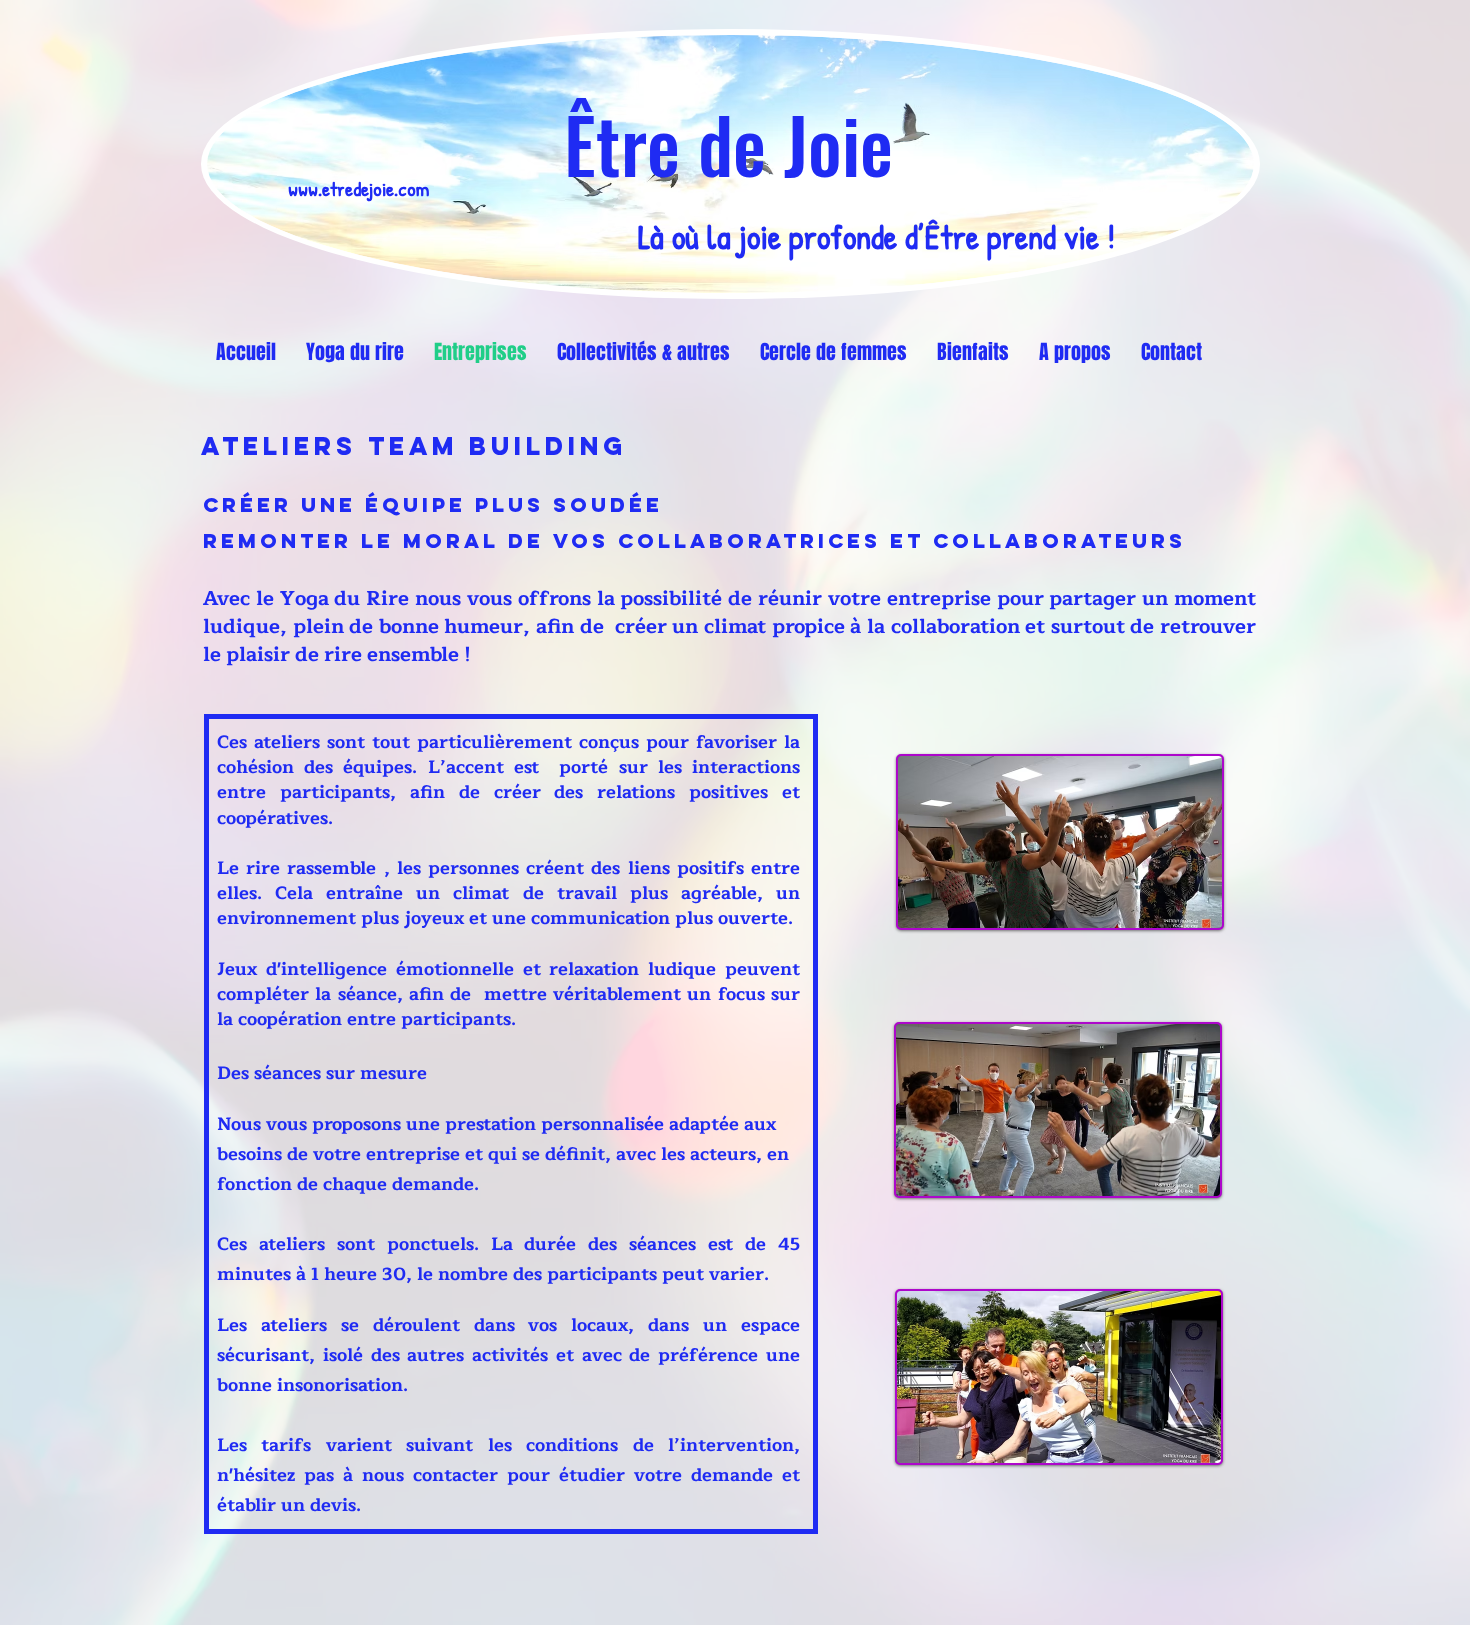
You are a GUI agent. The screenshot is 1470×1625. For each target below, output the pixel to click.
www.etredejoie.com (358, 188)
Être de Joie (728, 143)
